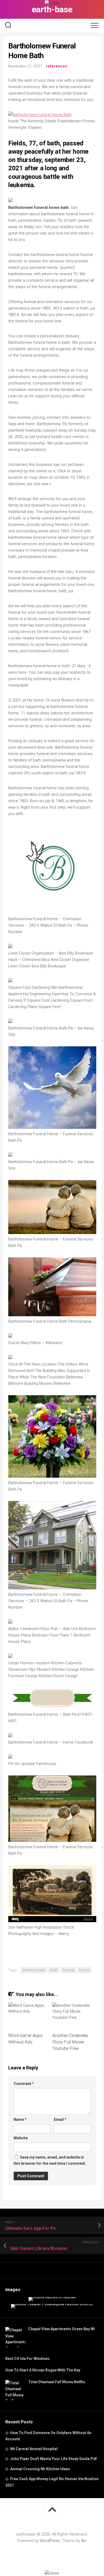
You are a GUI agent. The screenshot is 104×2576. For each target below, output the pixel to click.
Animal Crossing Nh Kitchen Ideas (40, 2469)
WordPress (50, 2541)
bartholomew (34, 1970)
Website (21, 2138)
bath (54, 1970)
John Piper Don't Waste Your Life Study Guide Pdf (53, 2459)
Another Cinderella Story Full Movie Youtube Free (70, 2042)
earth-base (52, 9)
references (57, 66)
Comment (24, 2084)
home (84, 1970)
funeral (69, 1970)
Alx (84, 2541)
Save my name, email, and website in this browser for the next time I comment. (50, 2160)
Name (20, 2119)
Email (60, 2119)
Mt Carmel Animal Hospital (34, 2449)
